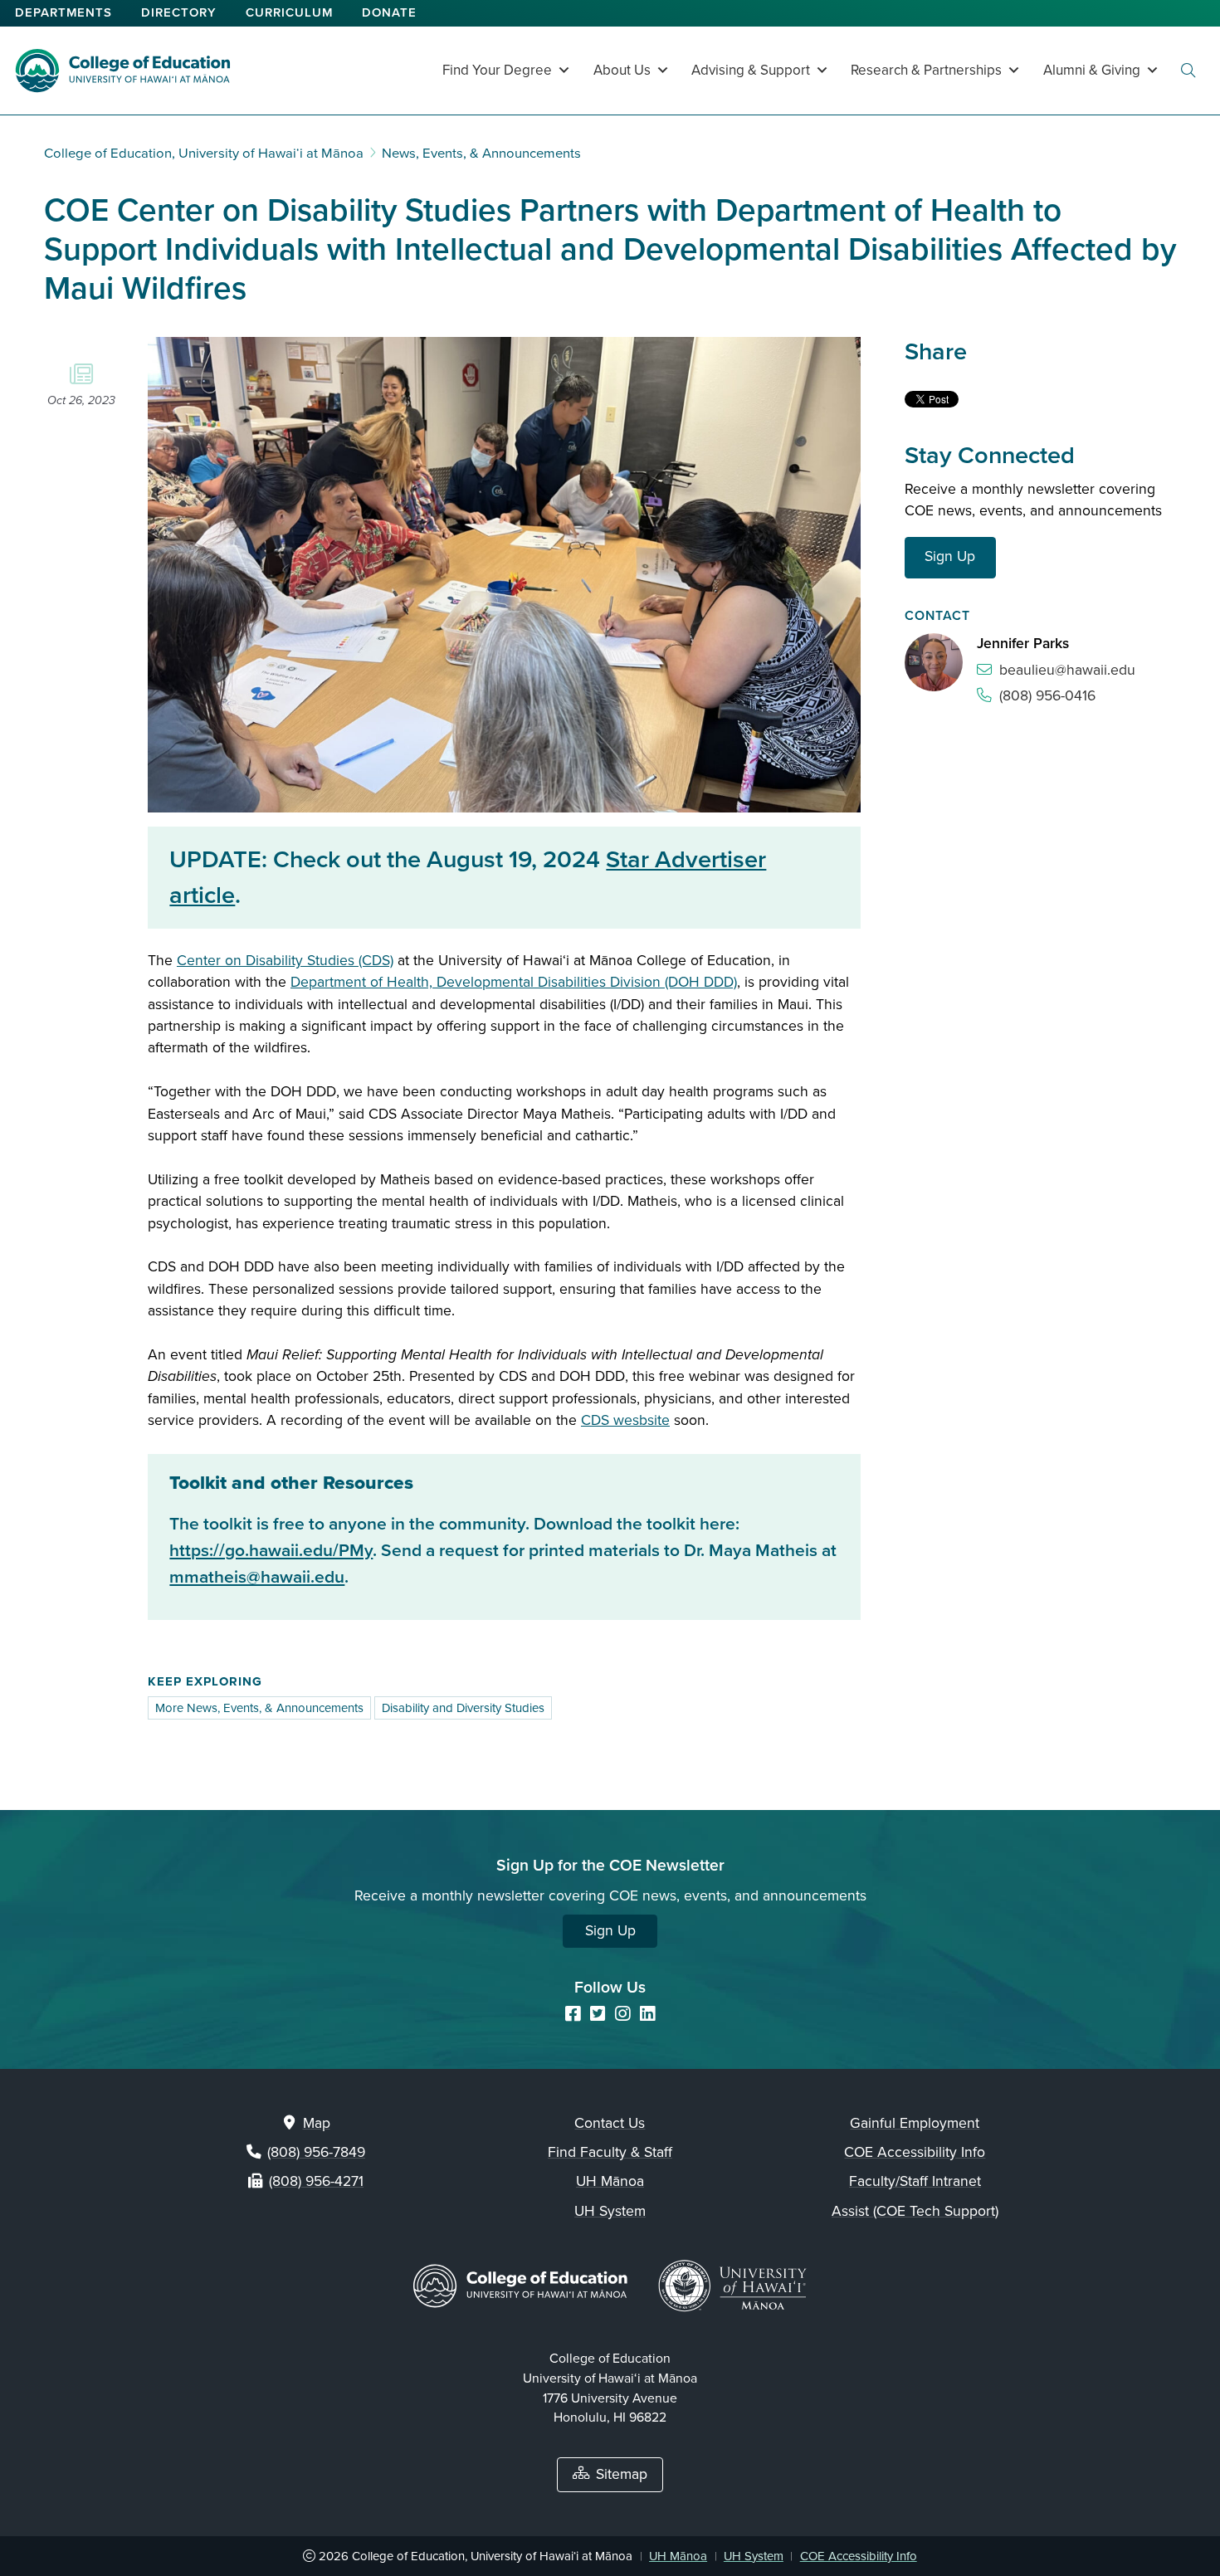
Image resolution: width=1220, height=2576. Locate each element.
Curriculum (289, 12)
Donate (389, 12)
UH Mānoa (610, 2181)
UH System (610, 2211)
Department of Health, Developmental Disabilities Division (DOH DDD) (514, 982)
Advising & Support (751, 70)
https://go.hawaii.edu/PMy (271, 1551)
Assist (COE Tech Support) (915, 2211)
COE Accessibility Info (915, 2152)
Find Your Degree (497, 70)
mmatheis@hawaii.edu (257, 1577)
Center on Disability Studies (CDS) (285, 961)
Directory (179, 12)
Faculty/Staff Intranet (915, 2181)
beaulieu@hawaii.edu (1067, 670)
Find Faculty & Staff (610, 2152)
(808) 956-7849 (316, 2152)
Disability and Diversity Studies (463, 1708)
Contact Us (610, 2123)
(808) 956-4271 (316, 2181)
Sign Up (950, 556)
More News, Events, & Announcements (259, 1708)
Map (317, 2123)
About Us (622, 70)
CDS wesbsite (625, 1420)
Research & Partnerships (926, 70)
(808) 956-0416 (1047, 696)
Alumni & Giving (1092, 70)
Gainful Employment (915, 2123)
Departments (63, 12)
